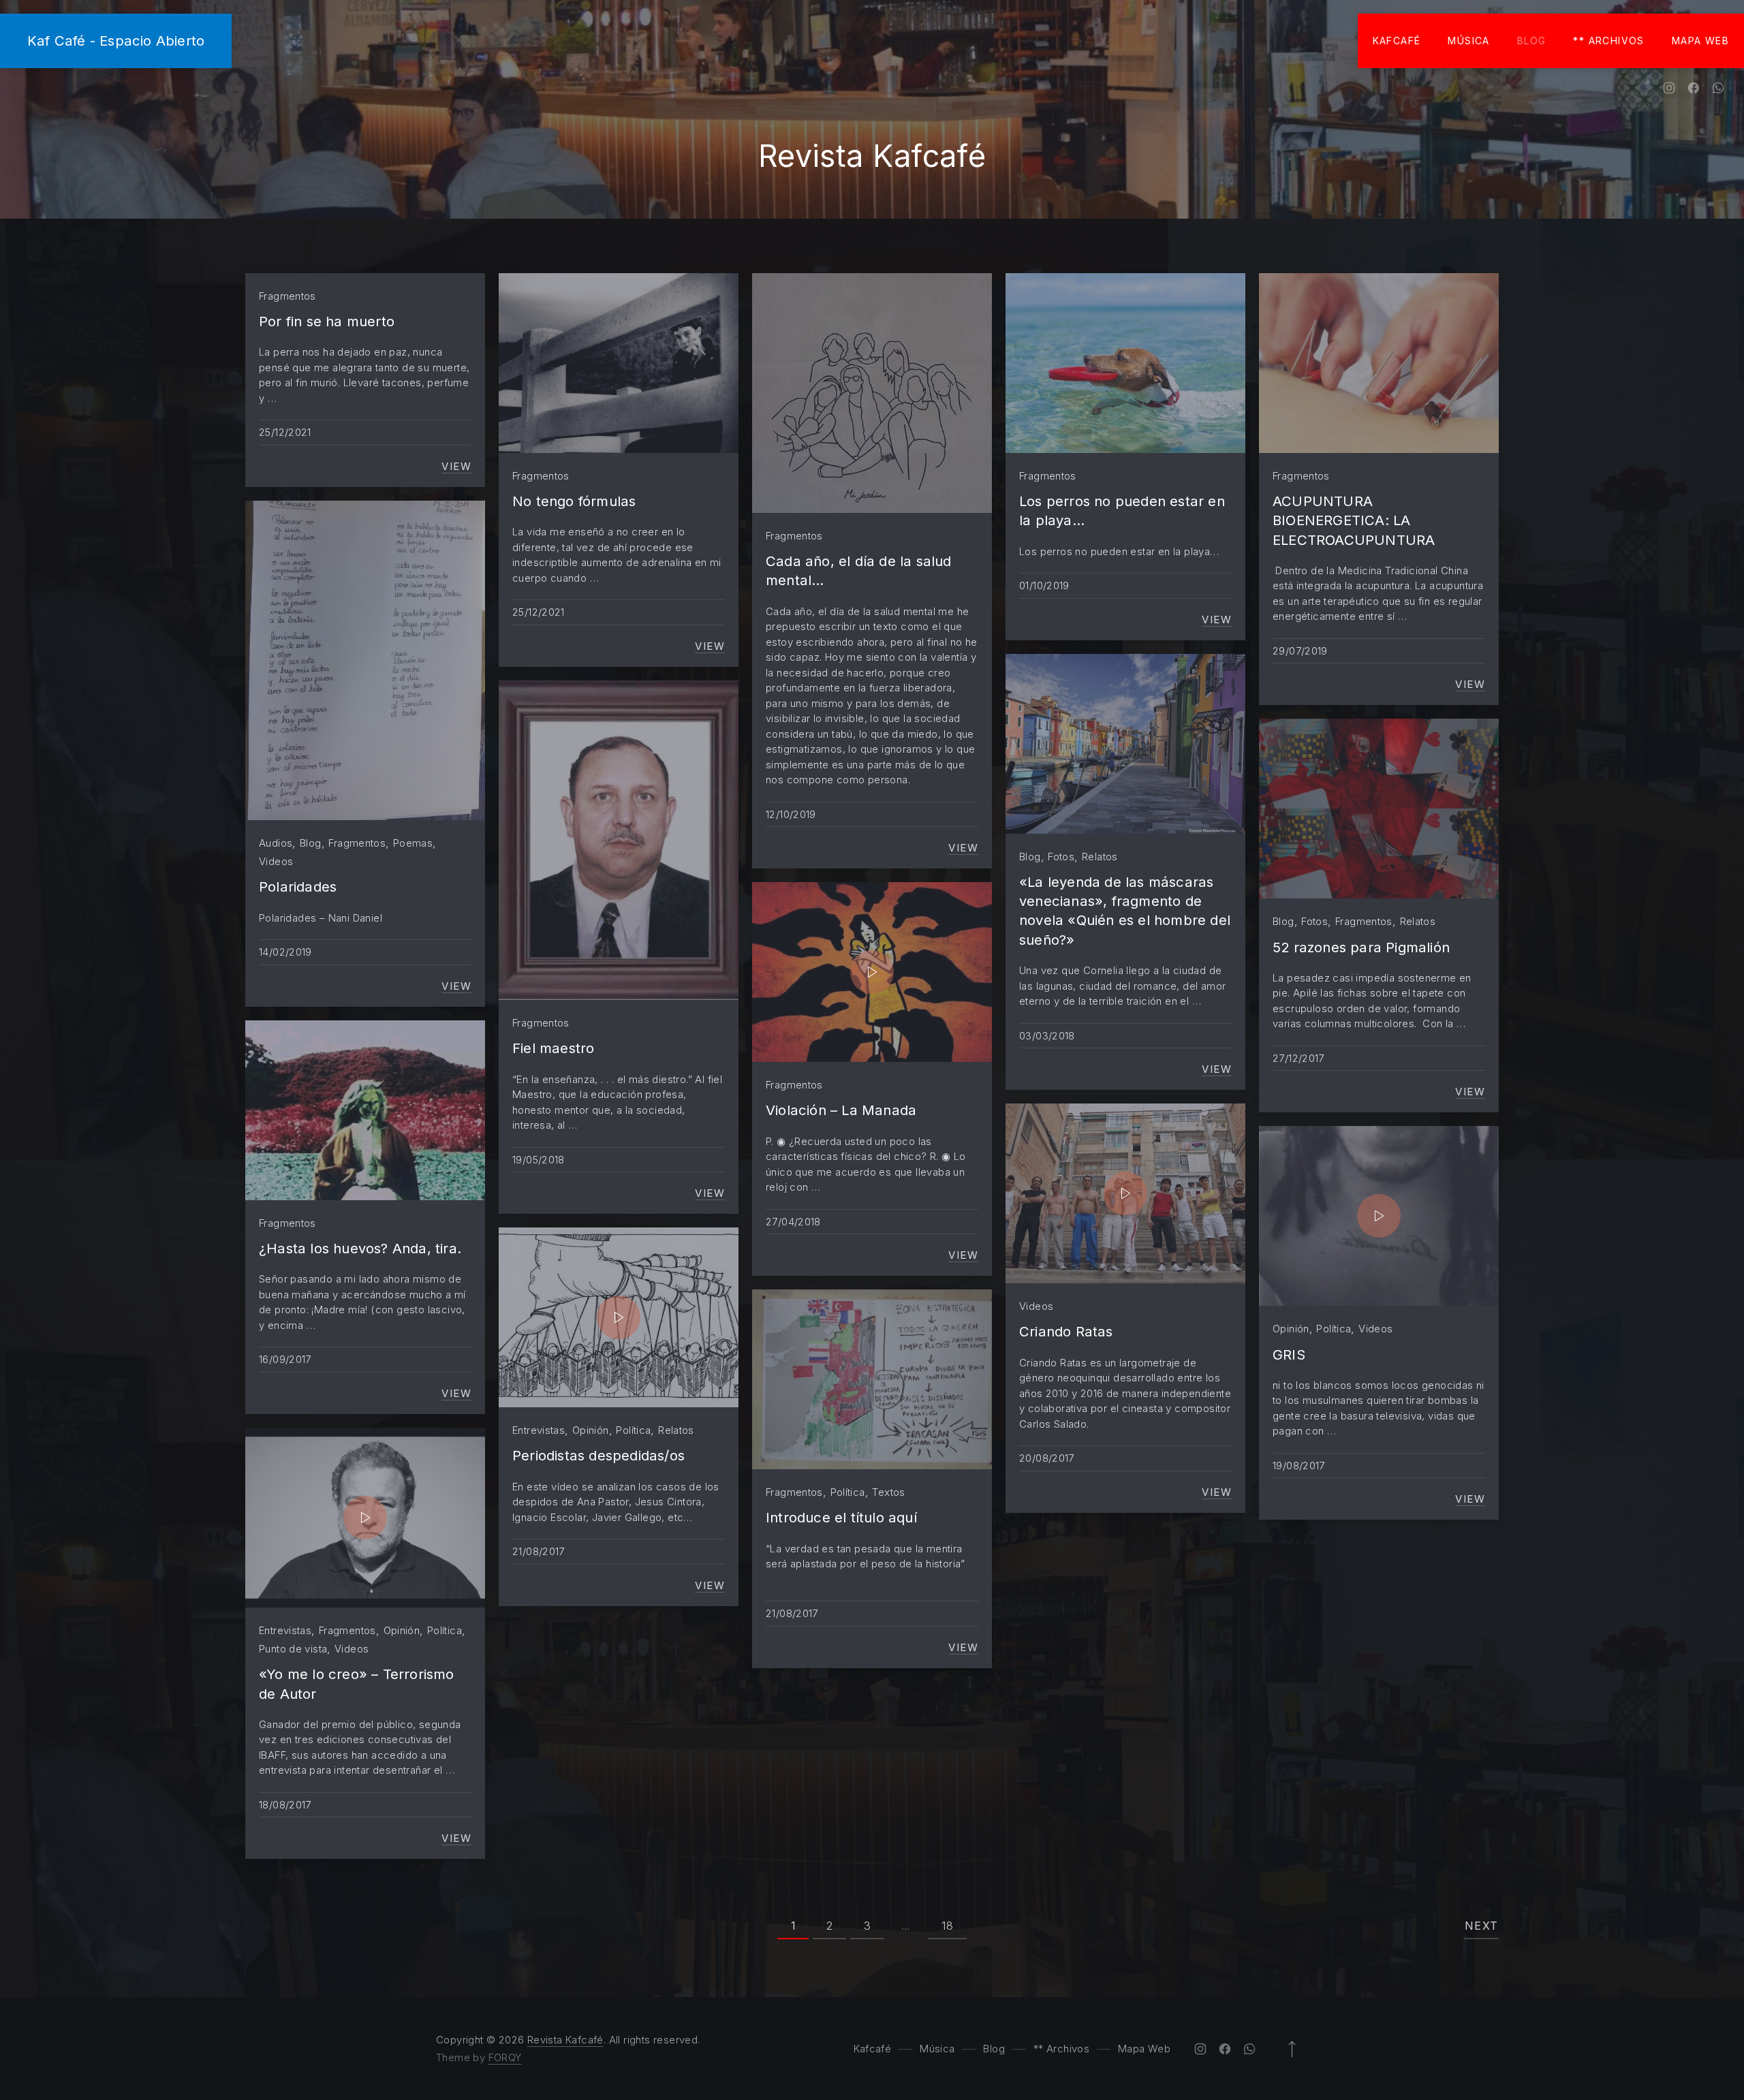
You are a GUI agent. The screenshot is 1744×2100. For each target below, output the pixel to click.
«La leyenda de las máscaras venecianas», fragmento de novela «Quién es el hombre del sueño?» (1125, 911)
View (456, 467)
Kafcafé (1397, 41)
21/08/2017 (539, 1551)
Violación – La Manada (841, 1110)
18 (947, 1926)
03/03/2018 (1047, 1036)
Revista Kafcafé (565, 2040)
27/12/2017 (1298, 1058)
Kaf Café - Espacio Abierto (116, 41)
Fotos (1061, 857)
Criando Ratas (1066, 1331)
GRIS (1289, 1354)
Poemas (413, 843)
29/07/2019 (1300, 651)
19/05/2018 (539, 1160)
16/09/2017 (285, 1359)
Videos (276, 861)
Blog (1532, 41)
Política (633, 1430)
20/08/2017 (1047, 1458)
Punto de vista (293, 1649)
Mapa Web (1700, 41)
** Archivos (1608, 41)
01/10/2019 (1044, 585)
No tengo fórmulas (574, 501)
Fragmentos (287, 296)
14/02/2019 (285, 952)
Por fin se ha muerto (327, 321)
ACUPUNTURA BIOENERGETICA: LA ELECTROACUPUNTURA (1354, 520)
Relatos (1100, 857)
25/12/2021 (285, 432)
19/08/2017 (1299, 1466)
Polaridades (298, 887)
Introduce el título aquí (841, 1517)
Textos (888, 1492)
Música (1468, 41)
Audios (276, 843)
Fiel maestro (553, 1048)
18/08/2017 (285, 1805)
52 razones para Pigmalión (1361, 947)
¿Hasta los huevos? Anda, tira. (360, 1248)
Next (1482, 1926)
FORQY (505, 2057)
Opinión (591, 1430)
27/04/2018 (793, 1222)
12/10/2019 (791, 814)
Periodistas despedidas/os (598, 1455)
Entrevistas (539, 1430)
